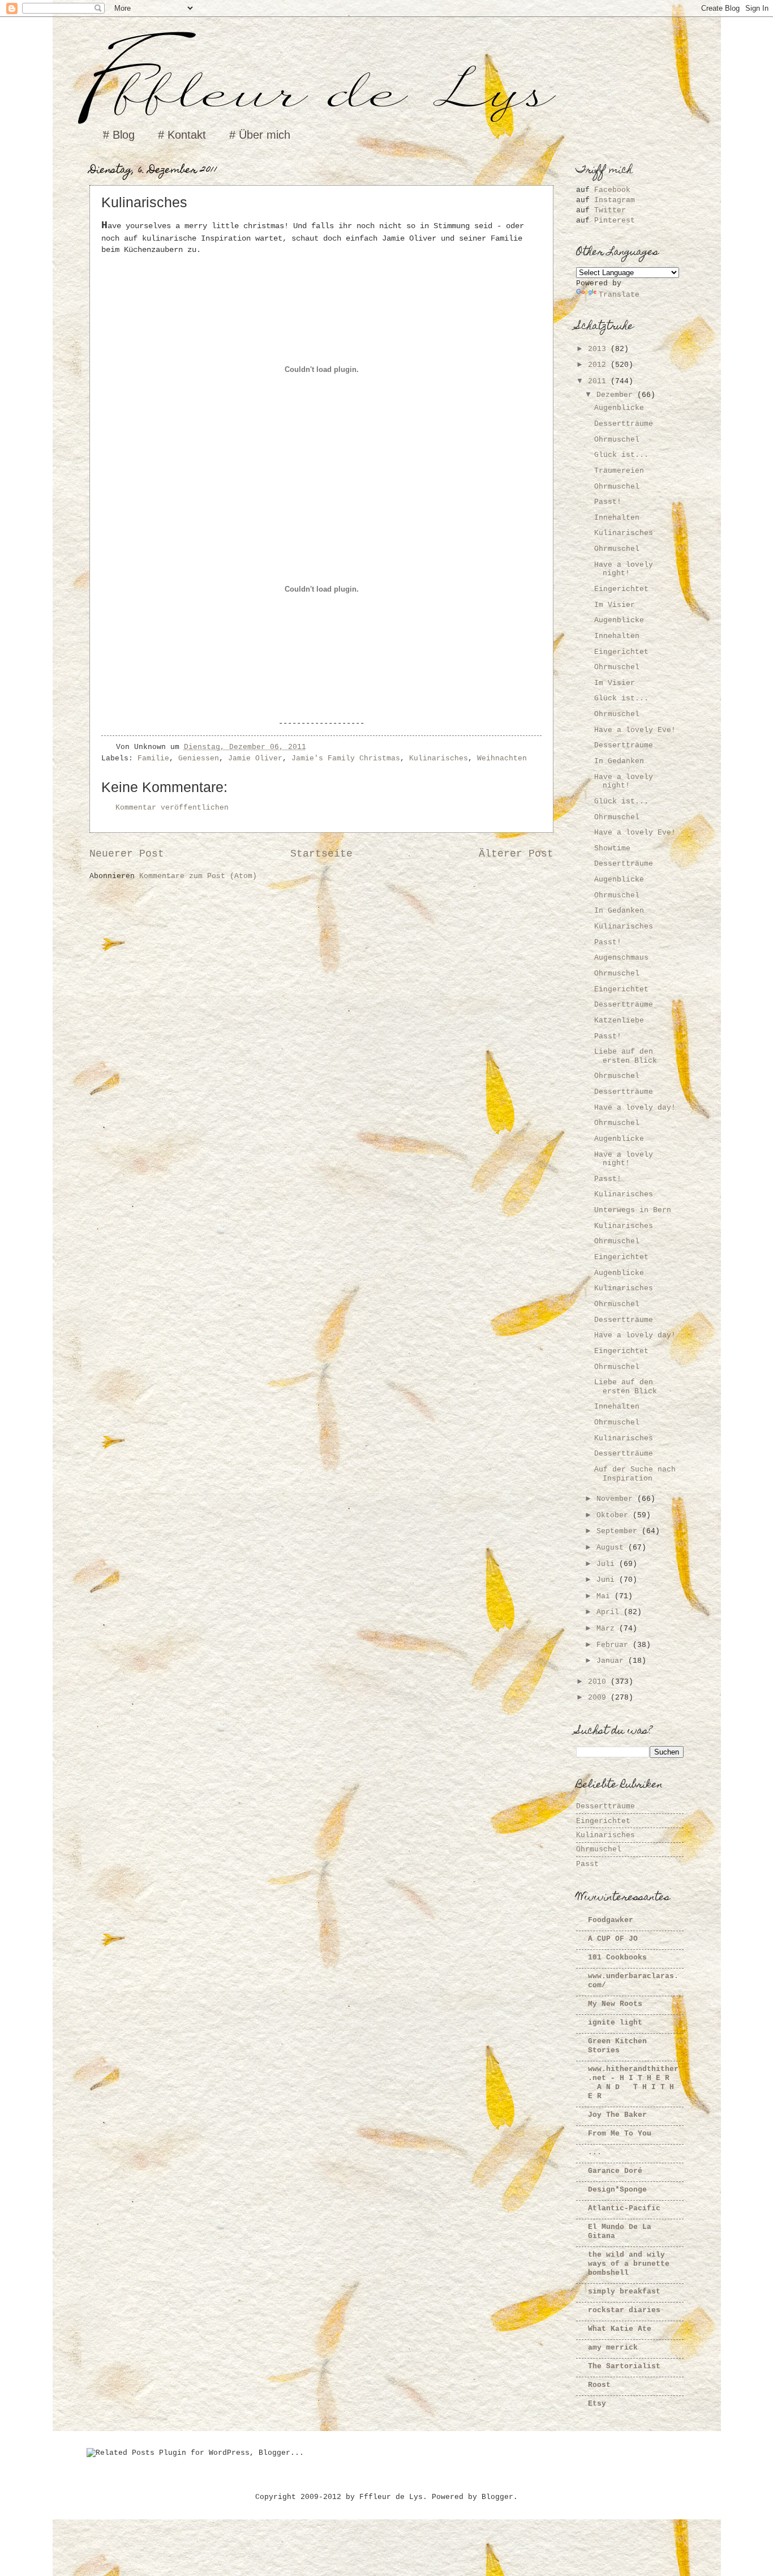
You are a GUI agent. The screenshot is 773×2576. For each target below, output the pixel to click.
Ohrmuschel (617, 440)
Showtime (612, 848)
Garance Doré (615, 2171)
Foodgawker (611, 1920)
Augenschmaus (621, 958)
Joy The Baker (617, 2115)
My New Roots (615, 2004)
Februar (615, 1645)
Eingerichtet (621, 589)
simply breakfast (624, 2292)
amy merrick (613, 2348)
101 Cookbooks (617, 1957)
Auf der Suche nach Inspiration (635, 1474)
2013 (599, 349)
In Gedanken (619, 761)
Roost (599, 2385)
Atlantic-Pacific (624, 2208)
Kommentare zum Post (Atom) (198, 876)
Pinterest (615, 221)
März (608, 1629)
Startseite (321, 854)
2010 (599, 1682)
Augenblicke (619, 408)
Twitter (610, 210)
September (619, 1531)
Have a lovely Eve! (635, 730)
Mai (605, 1596)
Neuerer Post (127, 854)
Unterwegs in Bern (633, 1210)
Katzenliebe (619, 1020)
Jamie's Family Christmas (346, 758)
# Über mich (260, 135)
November (617, 1499)
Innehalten (617, 518)
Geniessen (199, 758)
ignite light (615, 2023)
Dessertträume (624, 424)
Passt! (608, 502)
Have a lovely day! (635, 1108)
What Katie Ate (620, 2329)
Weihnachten (502, 758)
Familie (153, 758)
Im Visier (615, 605)
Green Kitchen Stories (617, 2046)
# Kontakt (182, 135)
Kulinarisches (439, 758)
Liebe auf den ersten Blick (626, 1056)
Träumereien (619, 471)
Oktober (615, 1515)
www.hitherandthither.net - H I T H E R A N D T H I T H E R (633, 2083)
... (595, 2152)
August (612, 1548)
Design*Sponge (617, 2190)
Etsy (597, 2404)
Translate (619, 295)
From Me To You (620, 2134)
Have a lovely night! (624, 569)
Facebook (612, 190)
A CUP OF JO (613, 1939)
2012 (599, 365)
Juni (608, 1580)
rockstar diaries (624, 2310)
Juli (608, 1564)
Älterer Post (516, 854)
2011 (599, 381)
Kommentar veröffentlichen (172, 808)
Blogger (497, 2497)
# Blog (119, 135)
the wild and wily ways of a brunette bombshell (629, 2264)
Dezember (617, 395)
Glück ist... (621, 455)
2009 (599, 1698)
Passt (587, 1864)
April (610, 1612)
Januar (612, 1661)
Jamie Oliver (255, 758)
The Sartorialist (624, 2366)
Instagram (615, 200)
